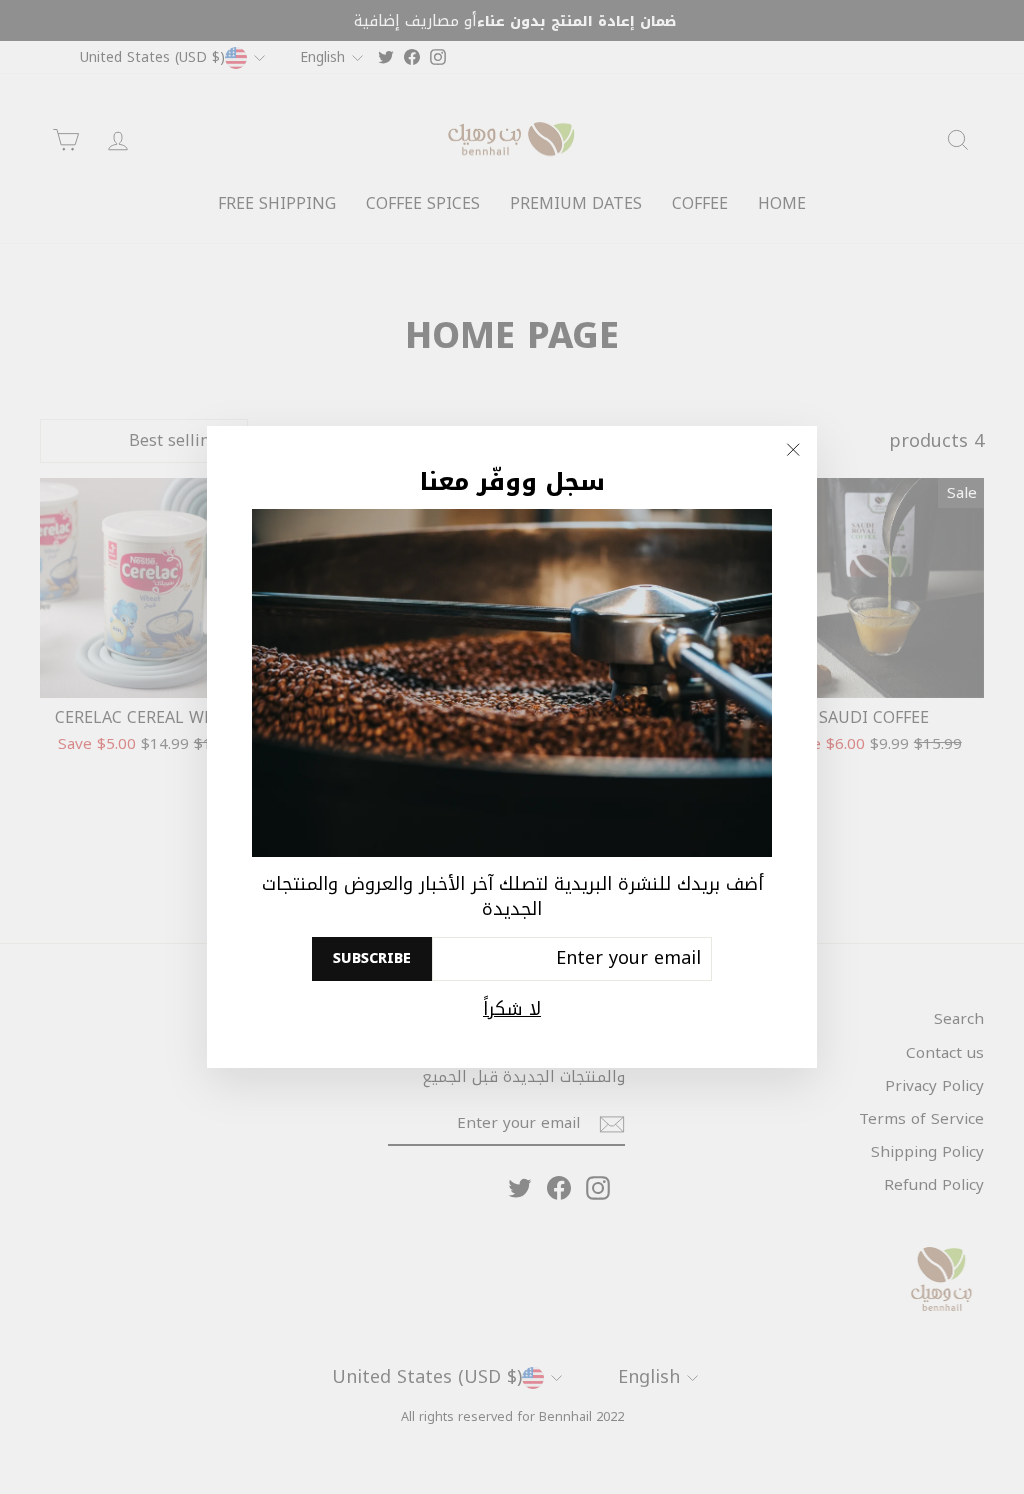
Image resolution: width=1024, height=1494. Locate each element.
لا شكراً (512, 1009)
